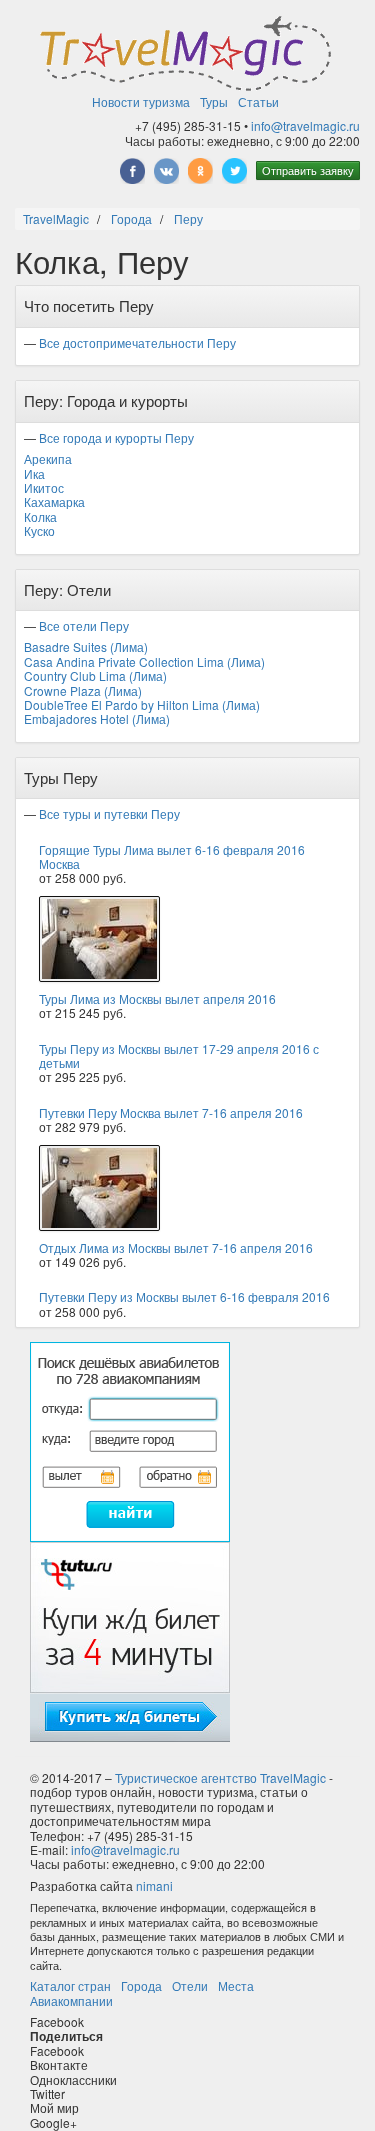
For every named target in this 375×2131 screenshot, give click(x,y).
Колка (40, 516)
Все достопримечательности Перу (137, 342)
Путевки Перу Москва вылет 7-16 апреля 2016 (171, 1112)
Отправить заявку (308, 170)
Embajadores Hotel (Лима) (97, 718)
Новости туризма (141, 101)
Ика (34, 473)
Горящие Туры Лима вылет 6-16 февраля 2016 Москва (172, 856)
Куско (39, 530)
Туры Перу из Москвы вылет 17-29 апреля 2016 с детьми (179, 1055)
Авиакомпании (71, 2000)
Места (236, 1985)
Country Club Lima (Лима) (95, 675)
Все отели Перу (84, 625)
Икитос (44, 487)
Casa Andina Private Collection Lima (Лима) (144, 661)
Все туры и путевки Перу (109, 813)
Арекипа (48, 458)
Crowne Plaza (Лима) (83, 690)
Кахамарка (54, 501)
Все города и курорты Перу (116, 437)
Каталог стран (70, 1985)
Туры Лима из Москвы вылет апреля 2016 (157, 998)
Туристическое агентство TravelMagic (220, 1777)
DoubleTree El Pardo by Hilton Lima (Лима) (142, 704)
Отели (190, 1985)
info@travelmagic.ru (305, 125)
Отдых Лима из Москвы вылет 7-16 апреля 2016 (176, 1247)
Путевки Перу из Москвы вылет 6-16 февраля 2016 (184, 1296)
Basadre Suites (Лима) (86, 646)
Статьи (258, 101)
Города (141, 1985)
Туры (214, 101)
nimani (154, 1885)
